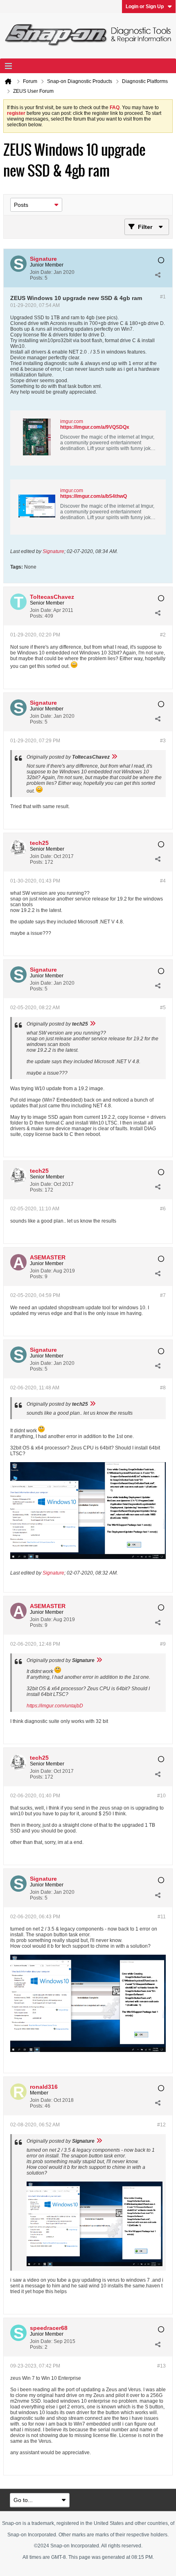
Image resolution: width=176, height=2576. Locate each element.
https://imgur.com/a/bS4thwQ (94, 496)
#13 (161, 2366)
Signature (53, 551)
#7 (163, 1295)
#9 (163, 1644)
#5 (163, 1008)
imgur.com (72, 421)
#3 (163, 741)
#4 (163, 881)
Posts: (37, 278)
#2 (163, 635)
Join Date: (41, 272)
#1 (163, 297)
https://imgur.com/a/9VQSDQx (95, 427)
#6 (163, 1209)
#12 (161, 2125)
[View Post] (114, 757)
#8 (163, 1388)
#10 (161, 1796)
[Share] (158, 275)
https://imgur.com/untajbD (55, 1706)
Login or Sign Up (145, 7)
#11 (162, 1917)
